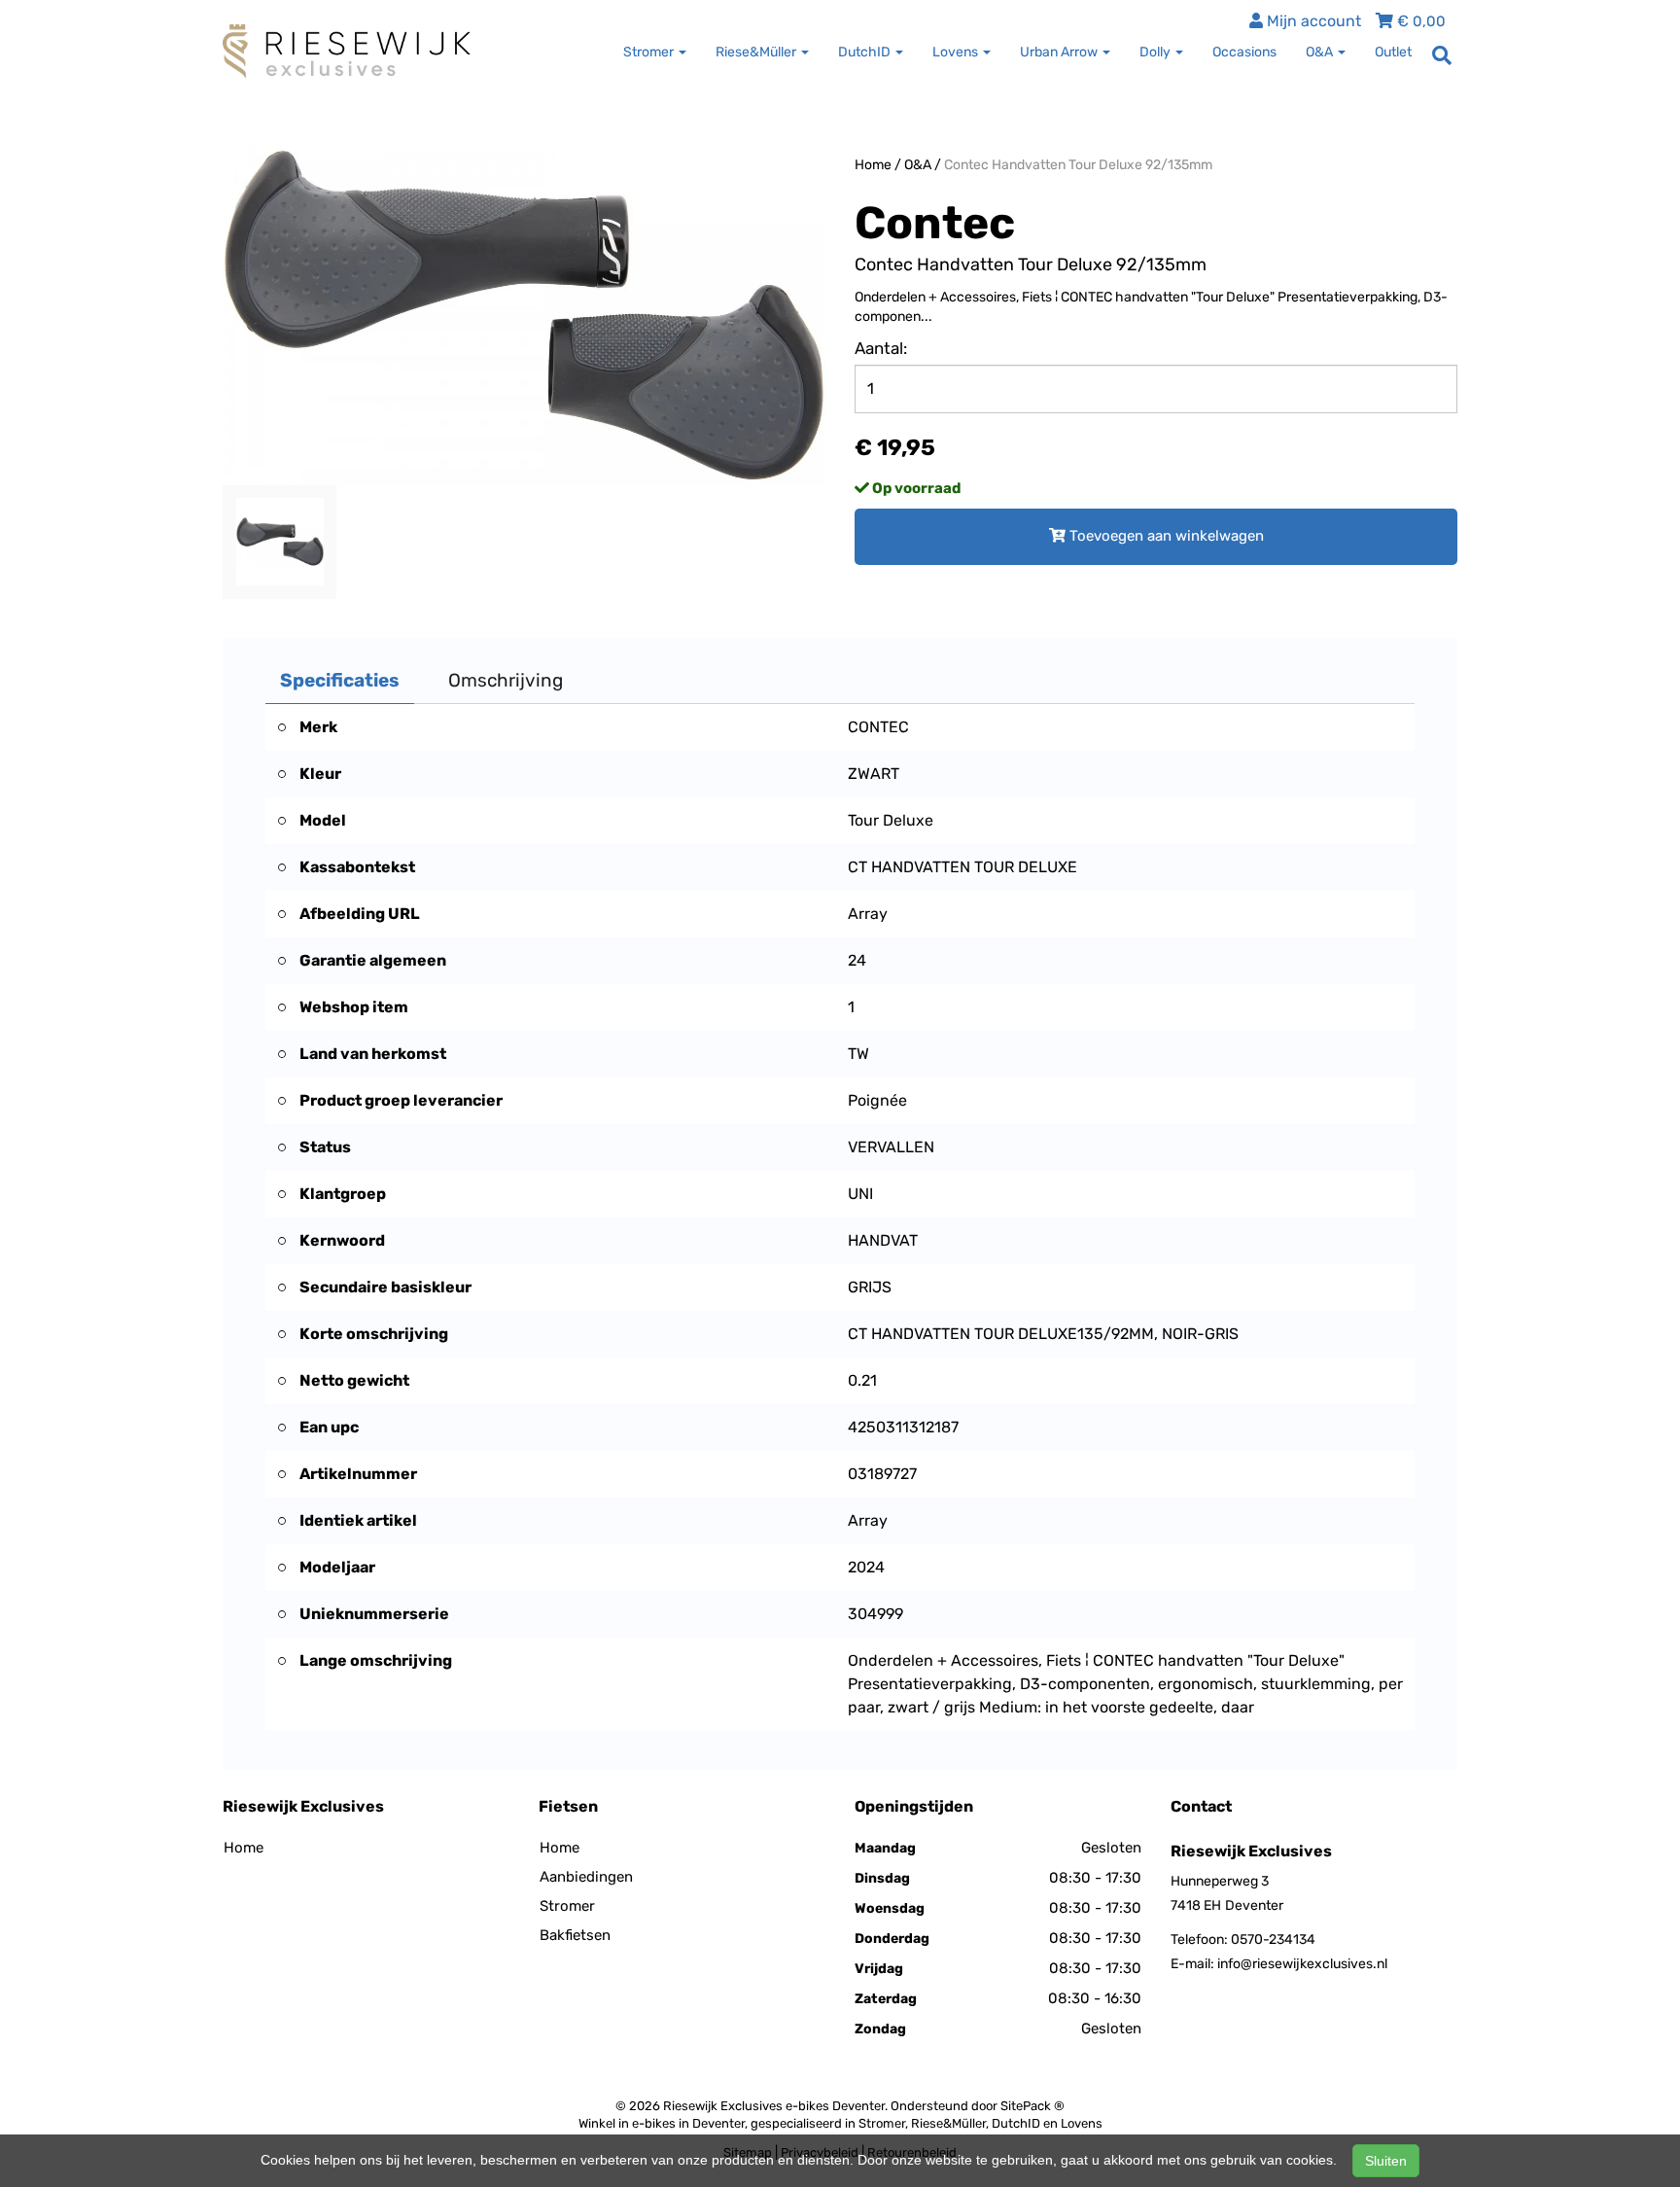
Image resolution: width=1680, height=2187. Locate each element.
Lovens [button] (957, 52)
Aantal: (881, 348)
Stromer (567, 1906)
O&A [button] (1321, 52)
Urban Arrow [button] (1060, 52)
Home (873, 165)
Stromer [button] (650, 52)
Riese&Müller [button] (757, 52)
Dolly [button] (1156, 52)
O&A (918, 165)
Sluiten (1386, 2161)
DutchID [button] (866, 52)
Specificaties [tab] (340, 680)
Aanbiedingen (586, 1877)
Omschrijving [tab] (506, 680)
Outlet (1393, 52)
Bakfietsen (575, 1935)
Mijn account (1312, 21)
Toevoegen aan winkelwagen (1165, 536)
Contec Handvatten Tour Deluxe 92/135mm (1078, 165)
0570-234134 (1273, 1940)
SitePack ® (1032, 2106)
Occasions (1244, 52)
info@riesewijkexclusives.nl (1302, 1964)
